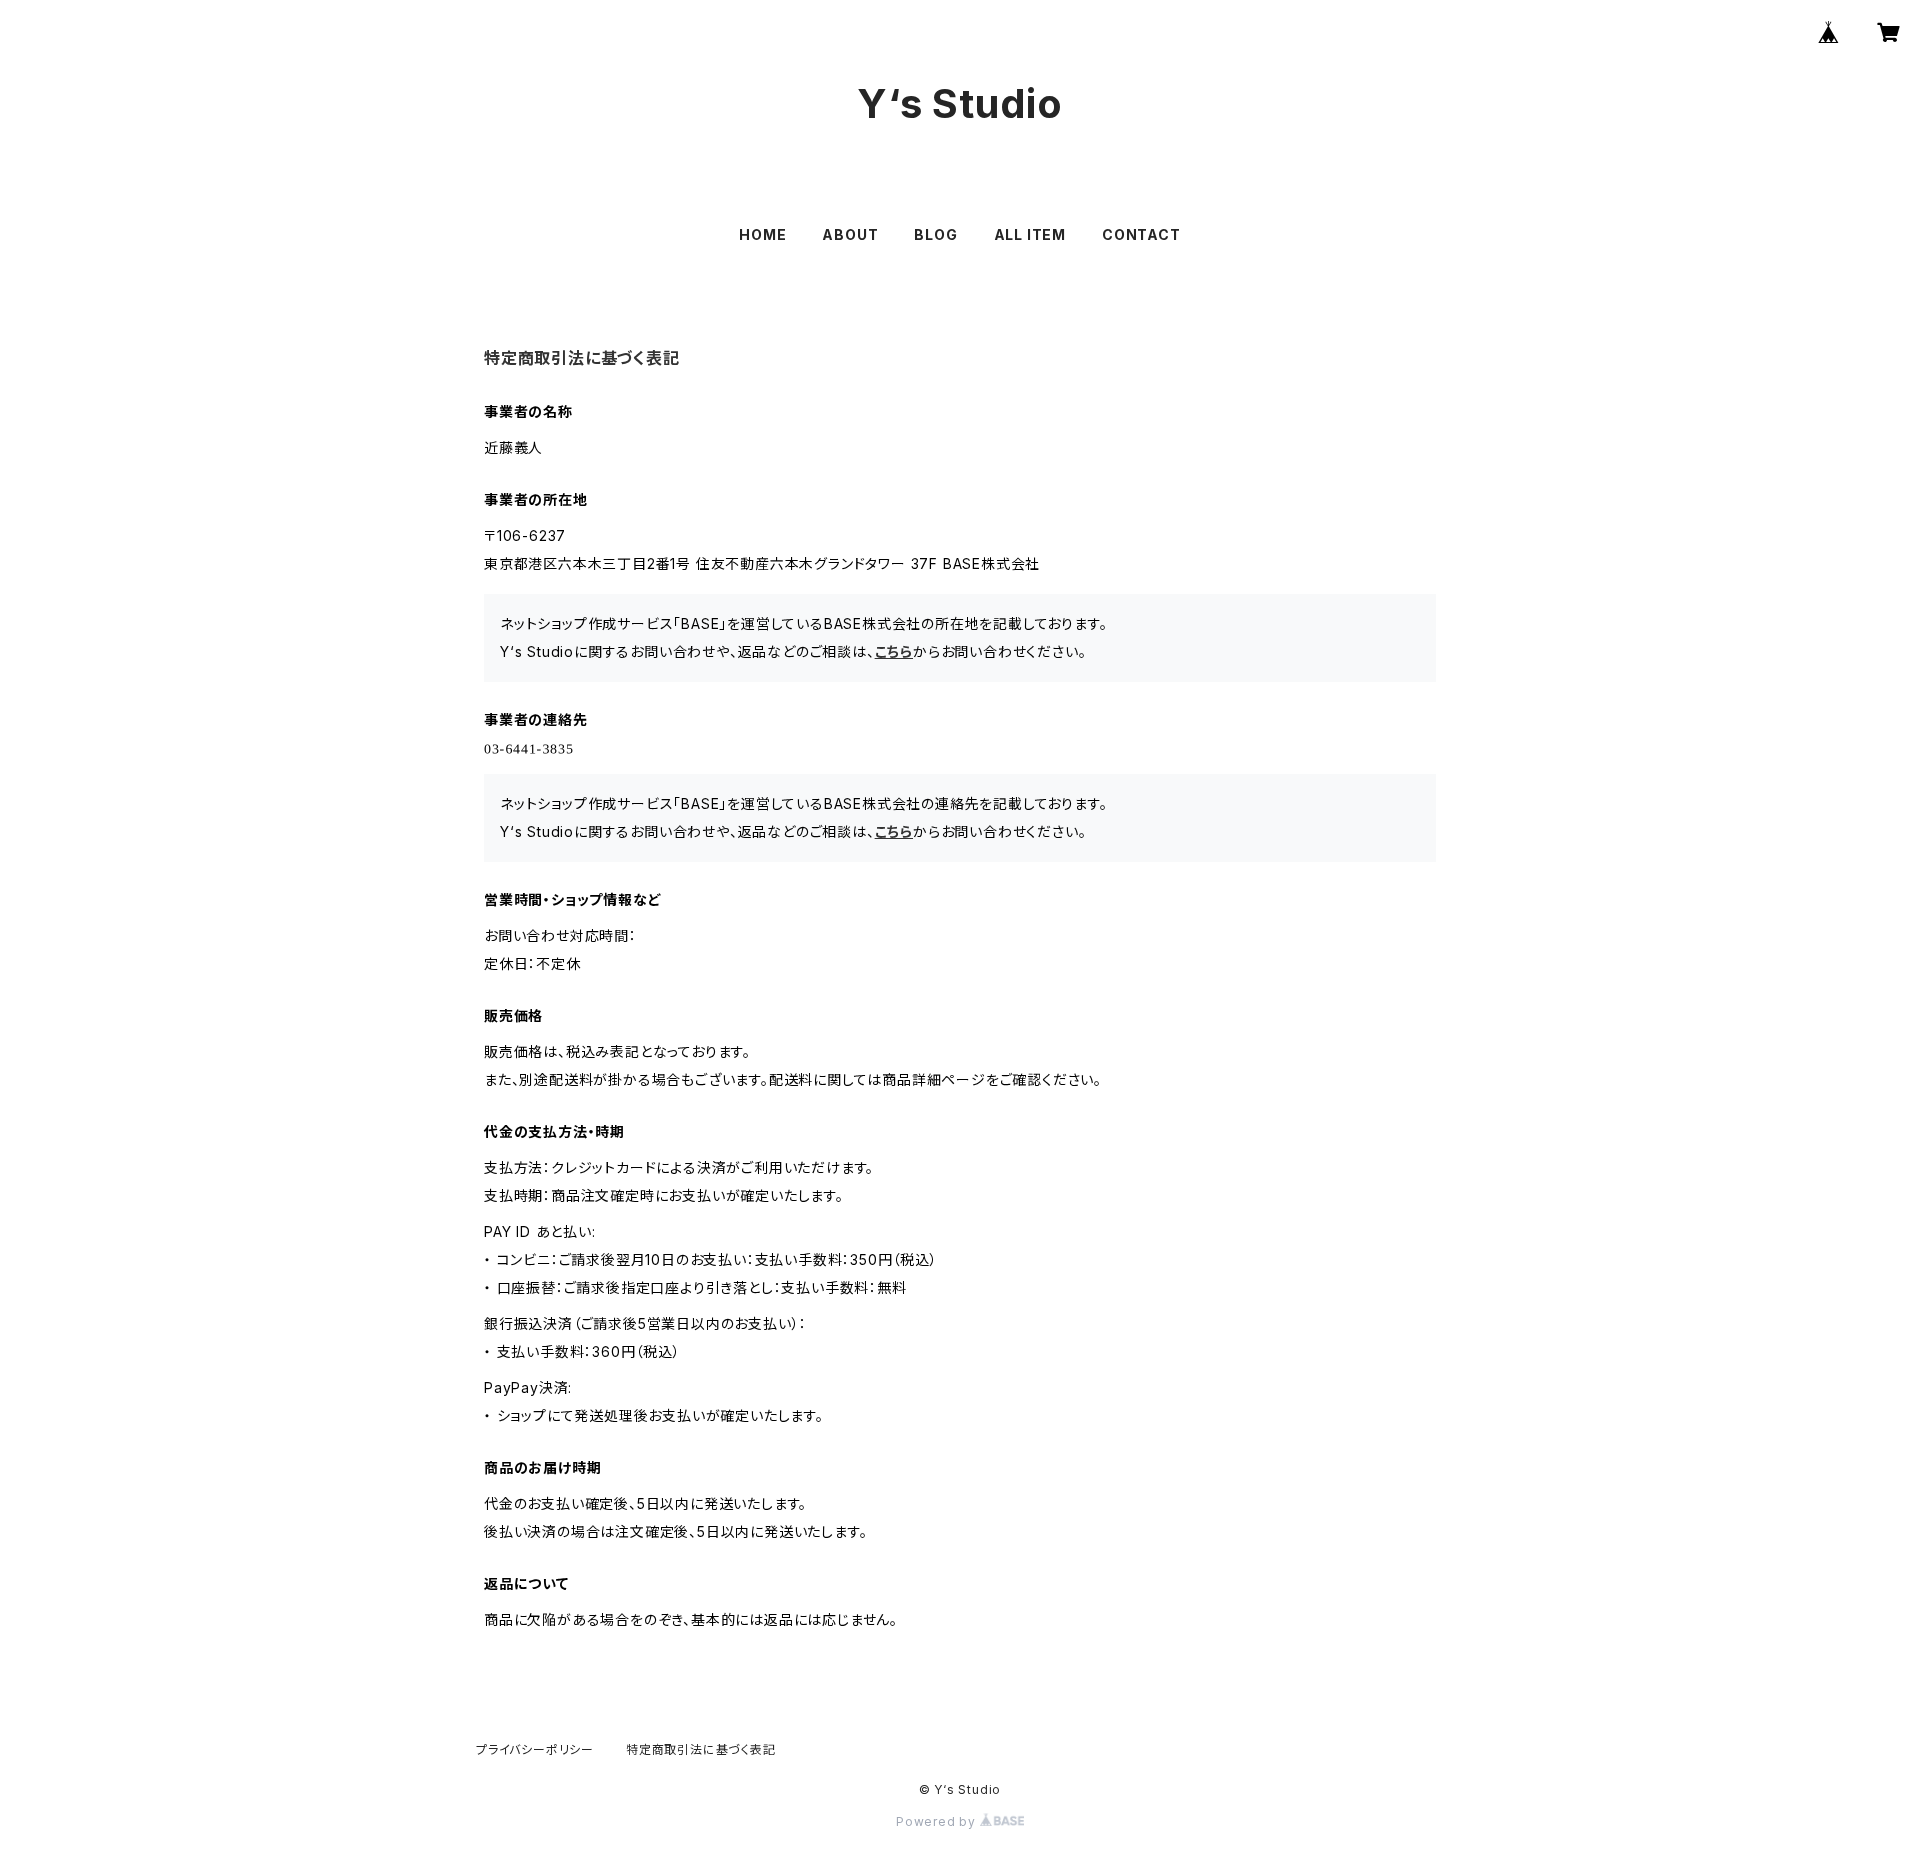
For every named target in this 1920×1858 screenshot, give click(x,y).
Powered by (938, 1821)
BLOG (935, 234)
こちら (894, 651)
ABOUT (850, 234)
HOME (762, 234)
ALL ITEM (1030, 234)
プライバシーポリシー (535, 1749)
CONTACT (1141, 234)
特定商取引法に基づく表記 (701, 1749)
